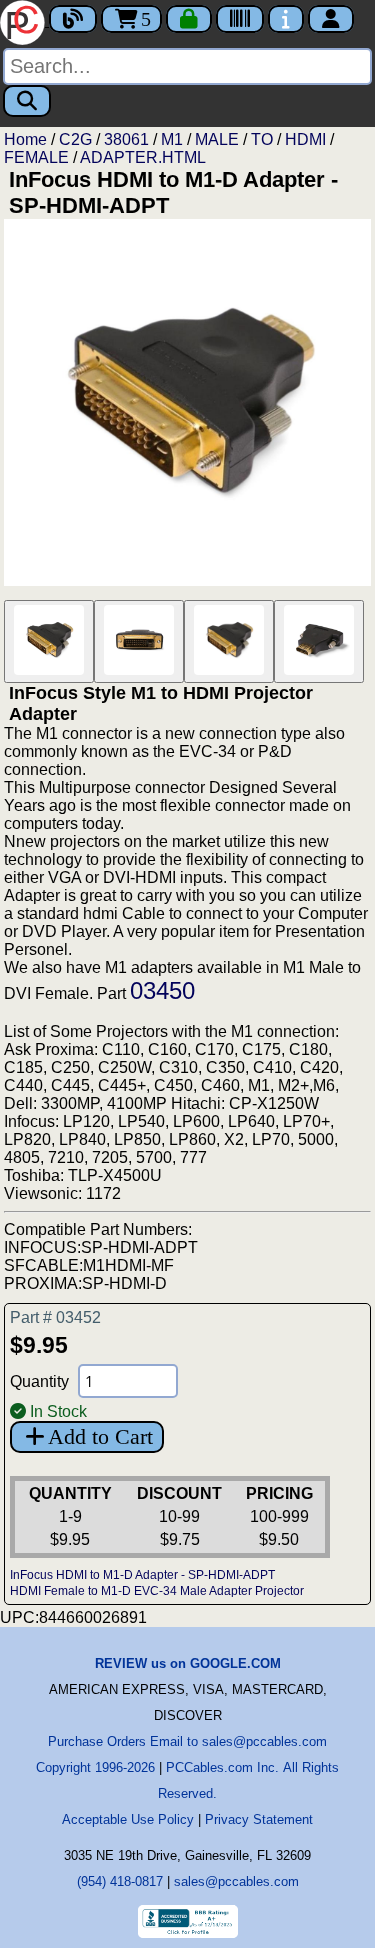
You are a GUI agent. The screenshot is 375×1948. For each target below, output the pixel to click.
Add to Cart (100, 1436)
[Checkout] (189, 19)
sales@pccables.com (236, 1881)
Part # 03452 (55, 1317)
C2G (75, 139)
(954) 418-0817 (120, 1881)
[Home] (24, 20)
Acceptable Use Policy (128, 1819)
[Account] (331, 19)
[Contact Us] (286, 19)
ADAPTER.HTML (143, 157)
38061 (126, 139)
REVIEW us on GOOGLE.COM (188, 1663)
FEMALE (36, 157)
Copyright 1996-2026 (95, 1767)
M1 (172, 139)
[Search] (27, 101)
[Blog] (73, 19)
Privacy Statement (259, 1819)
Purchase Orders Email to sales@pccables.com (187, 1741)
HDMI (305, 139)
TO (262, 139)
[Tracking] (240, 19)
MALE (217, 139)
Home (25, 139)
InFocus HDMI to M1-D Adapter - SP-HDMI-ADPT (142, 1575)
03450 (162, 990)
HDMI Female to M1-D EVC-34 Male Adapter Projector (157, 1591)
